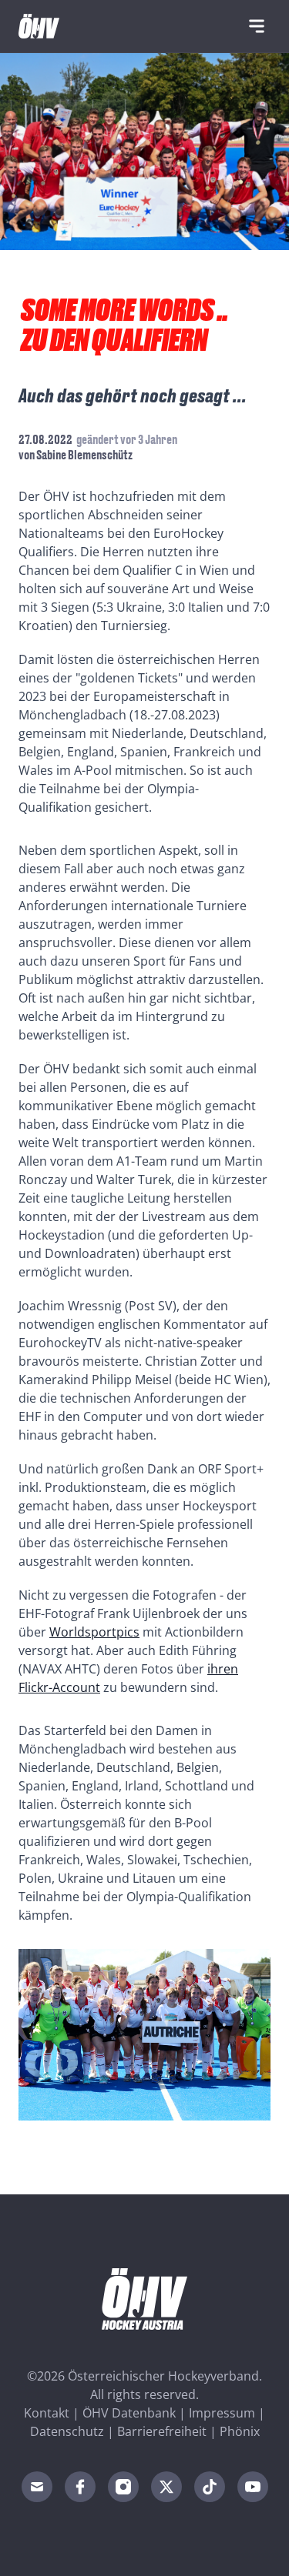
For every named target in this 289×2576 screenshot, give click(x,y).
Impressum (222, 2413)
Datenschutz (67, 2431)
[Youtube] (253, 2487)
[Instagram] (123, 2487)
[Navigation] (257, 26)
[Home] (39, 26)
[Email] (37, 2487)
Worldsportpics (94, 1632)
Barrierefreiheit (162, 2431)
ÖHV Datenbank (129, 2413)
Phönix (240, 2431)
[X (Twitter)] (166, 2487)
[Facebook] (80, 2487)
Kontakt (47, 2413)
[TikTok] (210, 2487)
